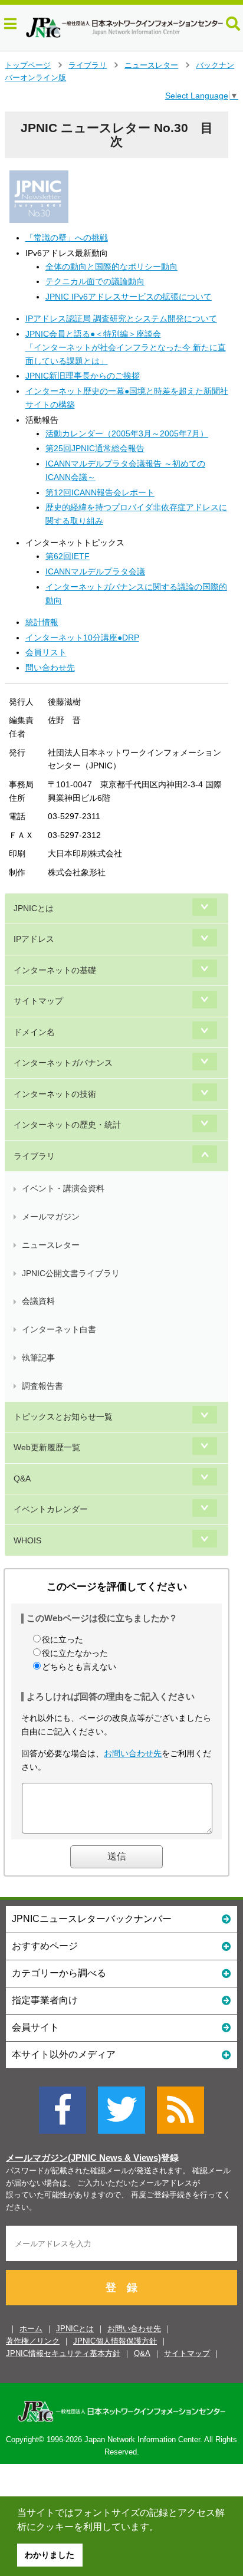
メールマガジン (51, 1217)
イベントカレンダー (51, 1509)
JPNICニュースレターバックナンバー (92, 1919)
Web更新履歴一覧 (47, 1447)
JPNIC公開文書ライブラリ (71, 1273)
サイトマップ (38, 1001)
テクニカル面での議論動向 (95, 281)
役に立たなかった (75, 1653)
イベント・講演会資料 (63, 1188)
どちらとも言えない (79, 1667)
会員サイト (35, 2027)
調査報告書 (42, 1386)
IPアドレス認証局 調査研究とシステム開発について (121, 318)
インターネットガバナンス (63, 1063)
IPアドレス (34, 939)
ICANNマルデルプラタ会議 (95, 571)
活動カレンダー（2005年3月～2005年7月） (127, 433)
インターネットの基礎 (55, 970)
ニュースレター (151, 65)
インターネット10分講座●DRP (82, 638)
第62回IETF (68, 556)
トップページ (28, 65)
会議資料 (38, 1301)
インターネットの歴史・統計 (67, 1125)
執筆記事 (38, 1358)
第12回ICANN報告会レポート (100, 492)
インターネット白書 (59, 1329)
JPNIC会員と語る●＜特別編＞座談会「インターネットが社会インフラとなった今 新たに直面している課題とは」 (126, 347)
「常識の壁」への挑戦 (67, 238)
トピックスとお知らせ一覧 (63, 1417)
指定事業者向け (45, 2000)
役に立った (63, 1639)
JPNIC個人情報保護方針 (115, 2341)
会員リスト (46, 652)
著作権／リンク (33, 2341)
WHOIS (27, 1540)
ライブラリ (88, 65)
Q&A (22, 1478)
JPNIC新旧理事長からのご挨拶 (83, 376)
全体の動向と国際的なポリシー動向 (111, 267)
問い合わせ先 (50, 668)
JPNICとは (34, 908)
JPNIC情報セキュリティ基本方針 (63, 2353)
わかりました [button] (50, 2555)
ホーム (31, 2329)
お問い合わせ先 (133, 1753)
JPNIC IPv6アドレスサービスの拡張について (129, 297)
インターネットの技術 (55, 1094)
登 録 (121, 2288)
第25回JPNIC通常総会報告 (95, 448)
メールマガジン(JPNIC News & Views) (83, 2158)
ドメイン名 (34, 1032)
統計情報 (42, 622)
